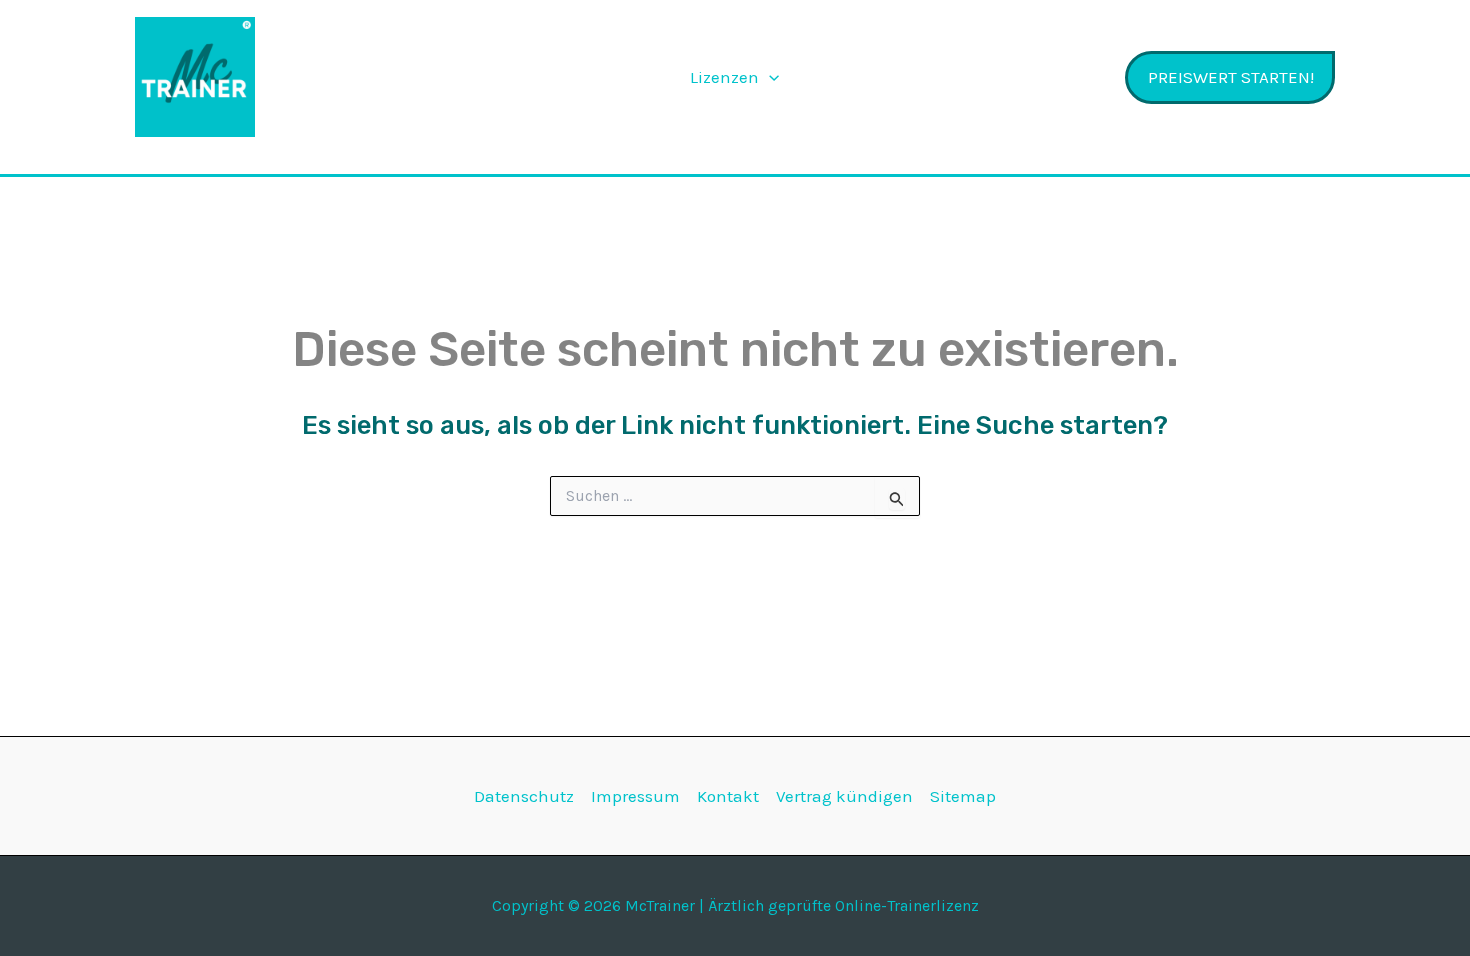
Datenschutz (524, 796)
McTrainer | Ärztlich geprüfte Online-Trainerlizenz (392, 77)
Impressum (635, 796)
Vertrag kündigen (844, 796)
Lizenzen (724, 77)
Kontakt (728, 796)
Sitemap (963, 796)
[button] (769, 77)
